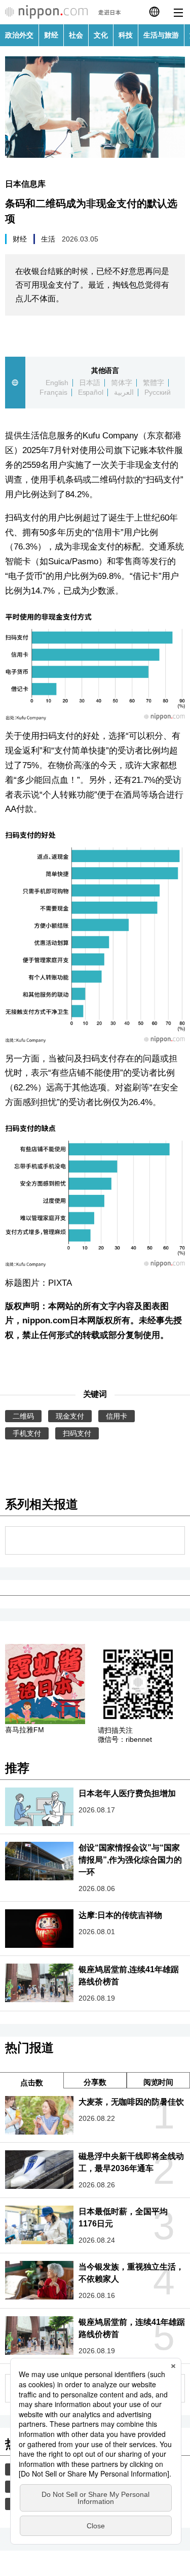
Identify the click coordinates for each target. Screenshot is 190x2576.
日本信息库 (25, 184)
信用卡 (117, 1416)
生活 (48, 239)
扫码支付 (77, 1433)
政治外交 (19, 35)
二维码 (23, 1416)
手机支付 (27, 1433)
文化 (101, 35)
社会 (76, 35)
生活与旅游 (161, 35)
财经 (51, 35)
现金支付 (70, 1416)
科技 (126, 35)
